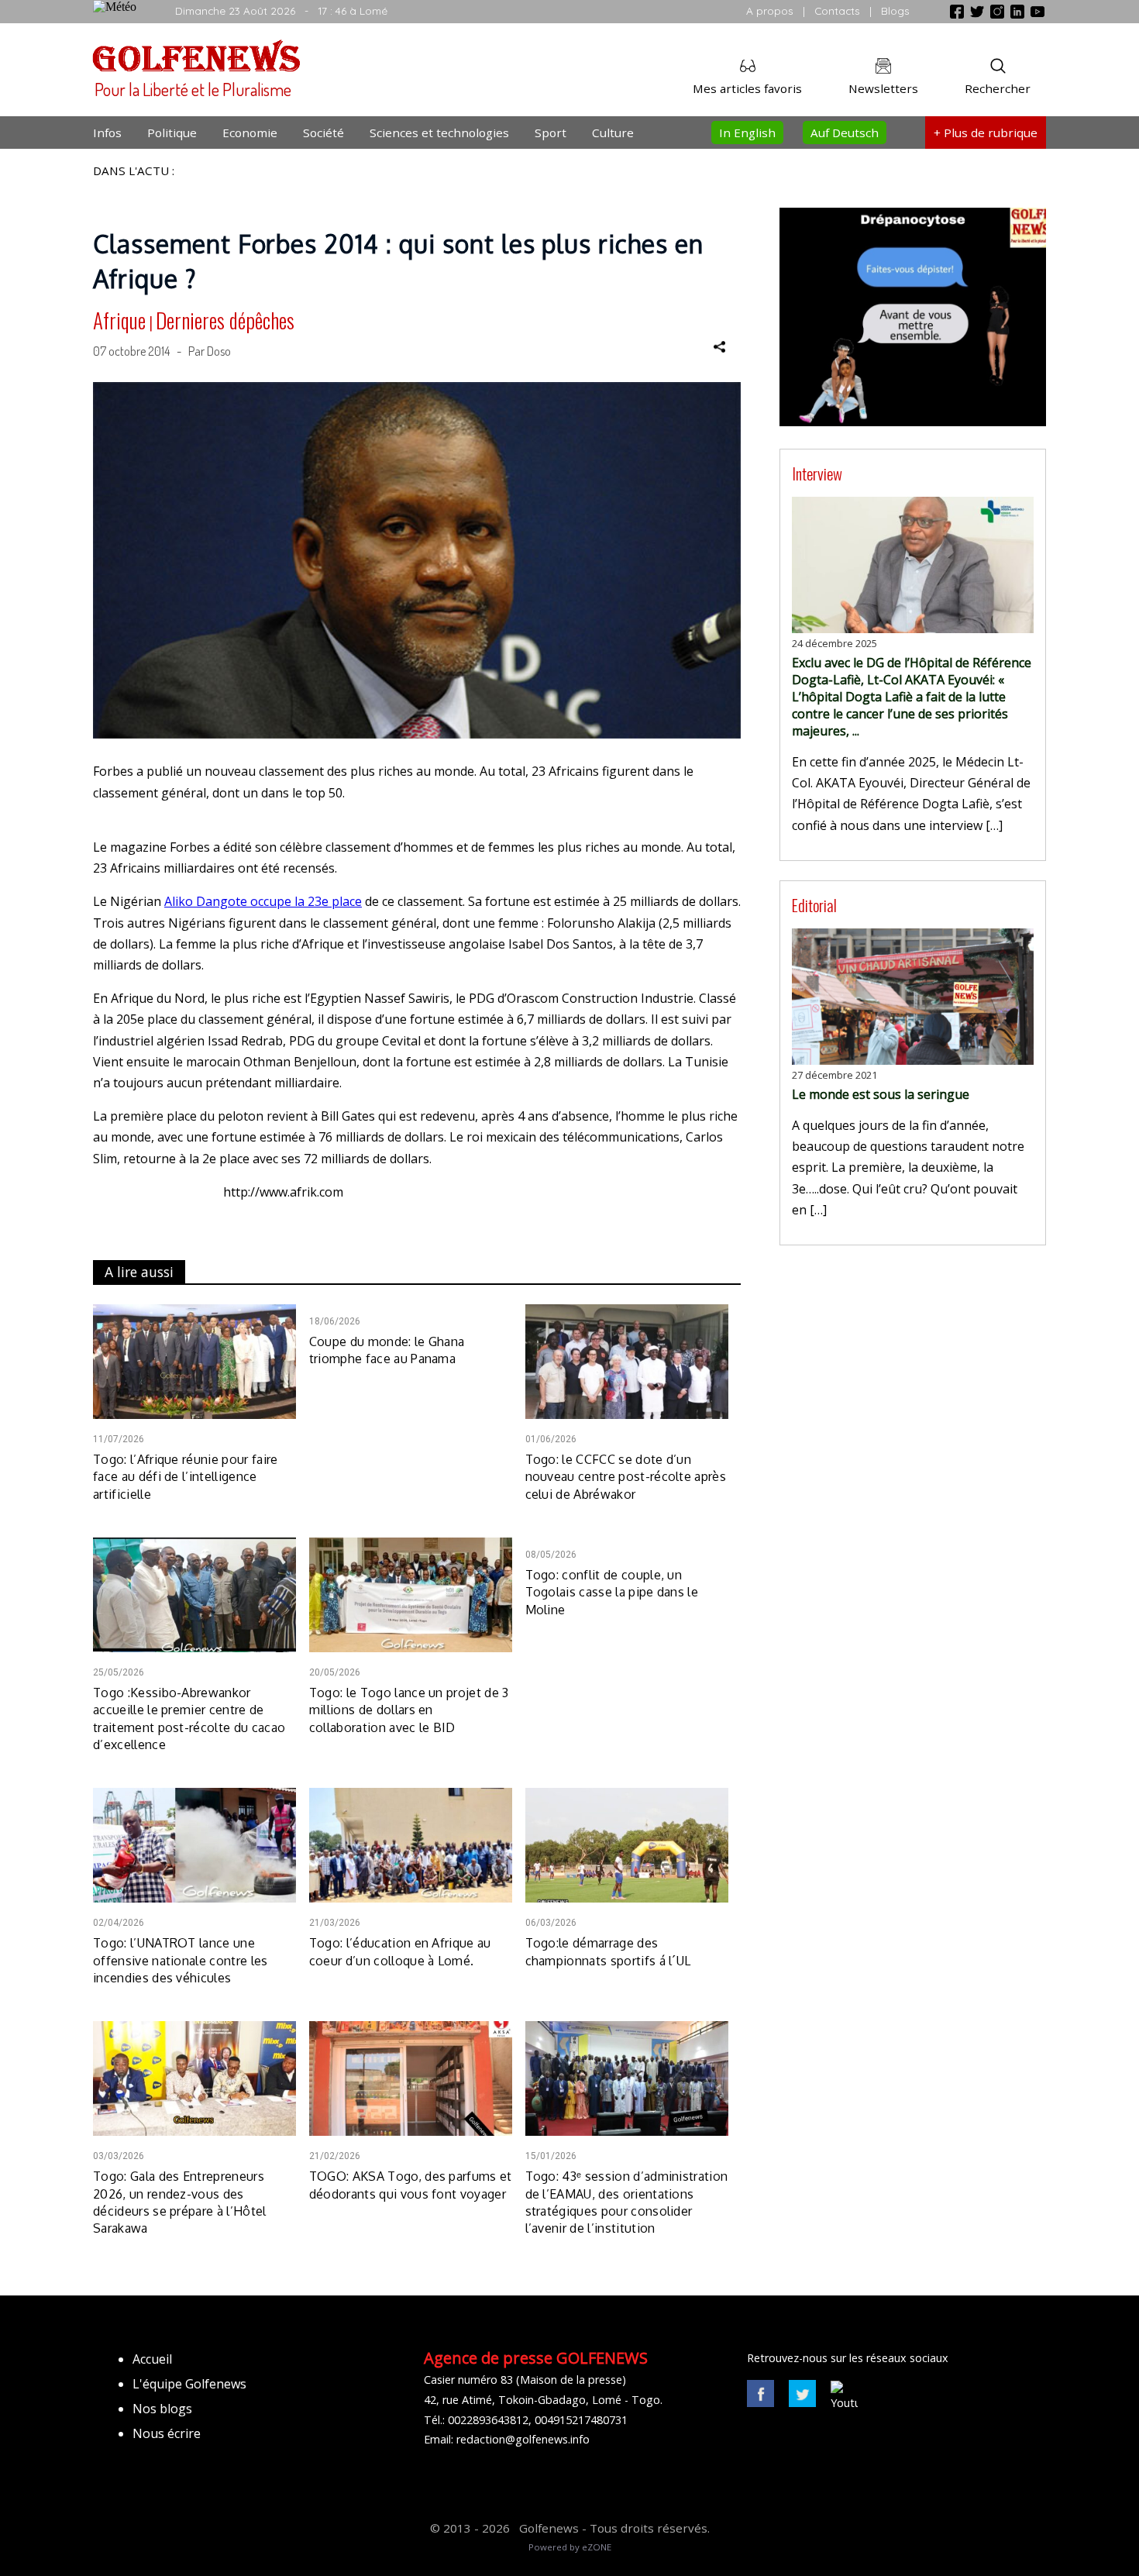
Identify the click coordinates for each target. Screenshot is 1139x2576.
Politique (172, 133)
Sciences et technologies (439, 133)
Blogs (895, 10)
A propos (770, 10)
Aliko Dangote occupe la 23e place (263, 901)
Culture (613, 133)
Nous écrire (167, 2433)
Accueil (152, 2359)
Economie (250, 133)
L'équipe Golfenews (189, 2384)
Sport (551, 133)
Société (323, 133)
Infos (107, 133)
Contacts (837, 10)
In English (747, 133)
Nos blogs (162, 2409)
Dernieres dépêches (225, 320)
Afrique (119, 320)
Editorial (814, 905)
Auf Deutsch (845, 133)
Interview (817, 473)
